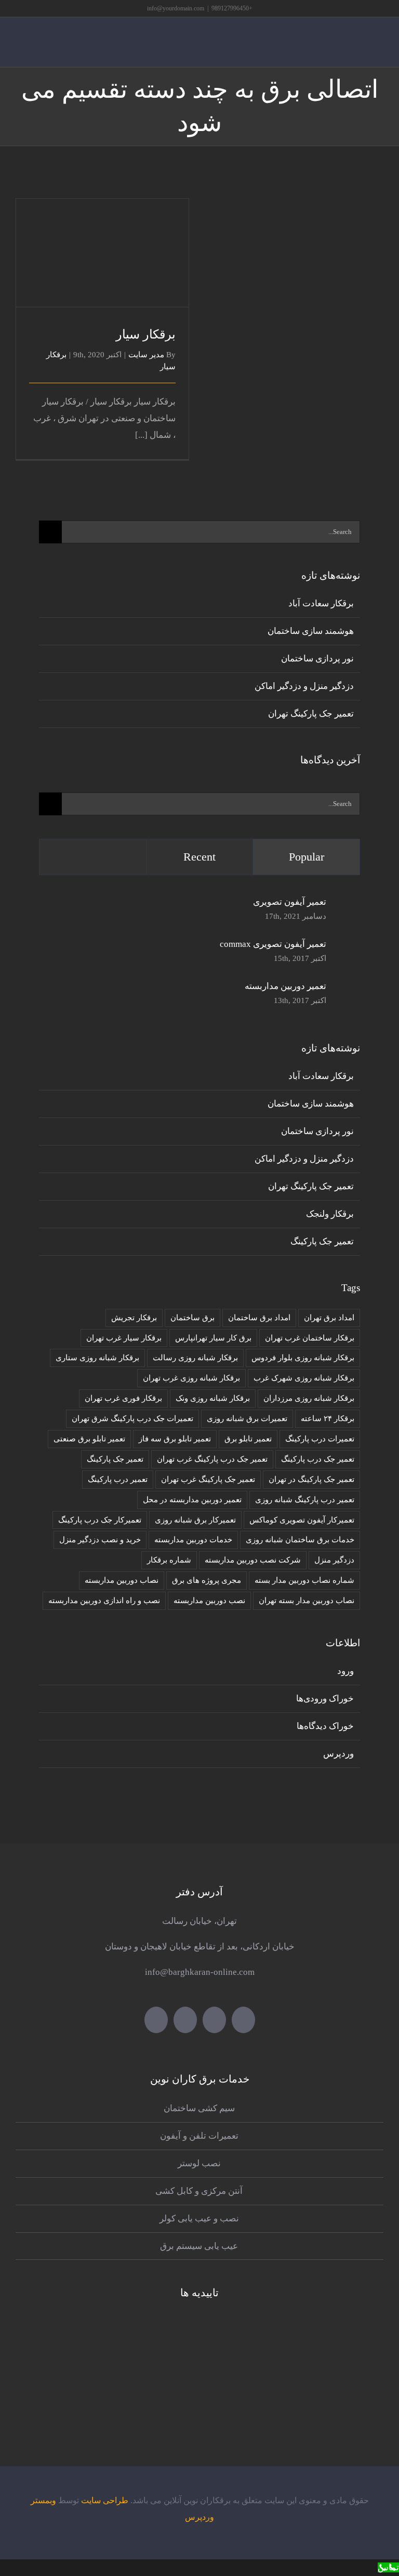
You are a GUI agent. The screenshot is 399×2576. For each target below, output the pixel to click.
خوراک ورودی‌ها (325, 1699)
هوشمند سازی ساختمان (311, 631)
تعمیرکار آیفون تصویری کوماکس (302, 1520)
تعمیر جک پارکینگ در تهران (311, 1479)
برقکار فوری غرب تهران (123, 1398)
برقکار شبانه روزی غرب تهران (191, 1378)
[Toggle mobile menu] (379, 51)
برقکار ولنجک (330, 1214)
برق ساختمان (192, 1317)
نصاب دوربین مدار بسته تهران (307, 1600)
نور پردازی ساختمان (317, 659)
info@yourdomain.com (176, 8)
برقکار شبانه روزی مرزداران (309, 1398)
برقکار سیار (103, 239)
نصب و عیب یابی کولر (199, 2219)
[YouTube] (185, 2020)
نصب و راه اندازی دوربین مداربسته (104, 1600)
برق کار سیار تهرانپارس (213, 1338)
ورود (345, 1671)
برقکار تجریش (134, 1317)
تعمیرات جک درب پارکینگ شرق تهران (132, 1418)
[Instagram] (156, 2020)
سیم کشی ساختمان (199, 2108)
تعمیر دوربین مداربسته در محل (192, 1499)
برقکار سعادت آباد (321, 603)
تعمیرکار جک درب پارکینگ (100, 1520)
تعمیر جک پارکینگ (322, 1241)
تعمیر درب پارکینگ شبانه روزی (305, 1499)
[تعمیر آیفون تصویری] (347, 905)
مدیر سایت (146, 355)
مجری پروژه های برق (207, 1580)
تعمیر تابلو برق (248, 1439)
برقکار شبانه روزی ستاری (97, 1357)
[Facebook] (214, 2020)
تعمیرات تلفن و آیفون (199, 2136)
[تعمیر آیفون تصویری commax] (347, 947)
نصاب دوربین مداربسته (122, 1580)
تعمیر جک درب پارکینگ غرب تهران (212, 1459)
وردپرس (338, 1754)
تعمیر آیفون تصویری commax (273, 944)
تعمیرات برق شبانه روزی (247, 1418)
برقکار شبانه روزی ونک (213, 1398)
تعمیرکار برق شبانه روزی (195, 1520)
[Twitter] (243, 2020)
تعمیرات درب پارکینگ (320, 1439)
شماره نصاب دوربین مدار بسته (304, 1580)
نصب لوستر (199, 2163)
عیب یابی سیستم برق (199, 2246)
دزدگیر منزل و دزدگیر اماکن (304, 686)
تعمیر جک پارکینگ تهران (311, 714)
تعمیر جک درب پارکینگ (318, 1459)
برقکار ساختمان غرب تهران (310, 1338)
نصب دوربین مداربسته (209, 1600)
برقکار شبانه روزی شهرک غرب (304, 1378)
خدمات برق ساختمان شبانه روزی (300, 1539)
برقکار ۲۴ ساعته (328, 1418)
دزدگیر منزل (334, 1560)
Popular (307, 857)
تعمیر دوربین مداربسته (285, 986)
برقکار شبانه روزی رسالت (195, 1357)
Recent (199, 857)
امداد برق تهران (329, 1317)
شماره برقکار (169, 1560)
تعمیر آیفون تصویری (290, 902)
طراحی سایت (105, 2500)
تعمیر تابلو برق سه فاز (175, 1439)
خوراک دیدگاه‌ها (325, 1726)
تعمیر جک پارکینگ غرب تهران (208, 1479)
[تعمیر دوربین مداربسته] (347, 994)
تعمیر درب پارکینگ (118, 1479)
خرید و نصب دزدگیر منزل (100, 1539)
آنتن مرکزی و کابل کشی (199, 2191)
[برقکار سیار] (102, 253)
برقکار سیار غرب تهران (124, 1338)
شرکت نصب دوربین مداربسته (253, 1560)
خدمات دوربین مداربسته (193, 1539)
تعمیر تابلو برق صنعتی (89, 1439)
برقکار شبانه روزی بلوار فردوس (303, 1357)
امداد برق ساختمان (259, 1317)
